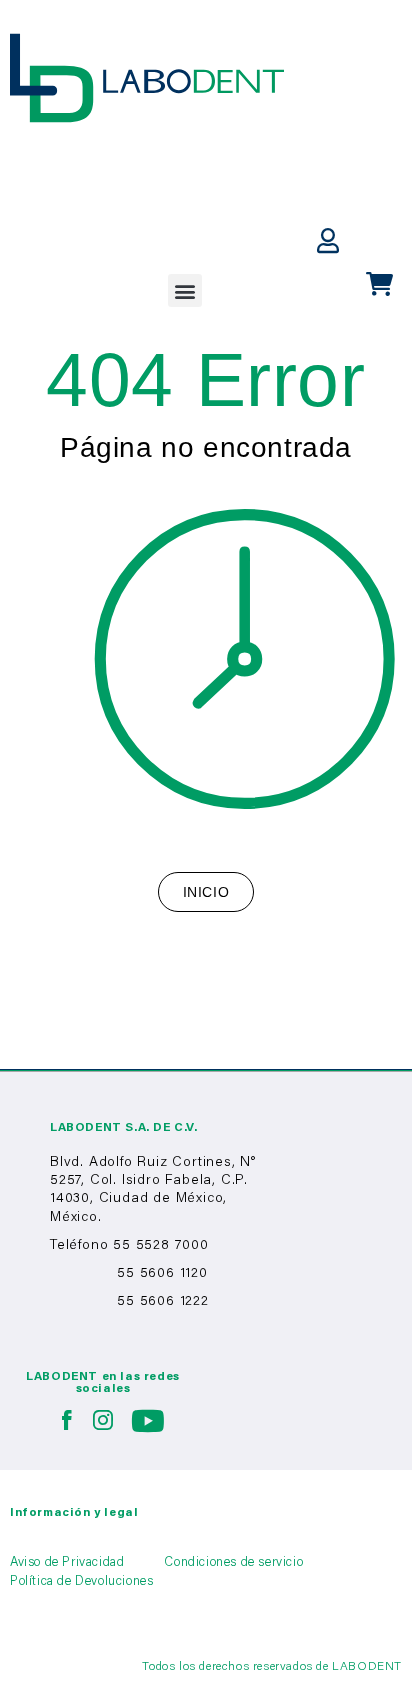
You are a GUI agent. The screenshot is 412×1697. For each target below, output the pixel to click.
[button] (185, 290)
